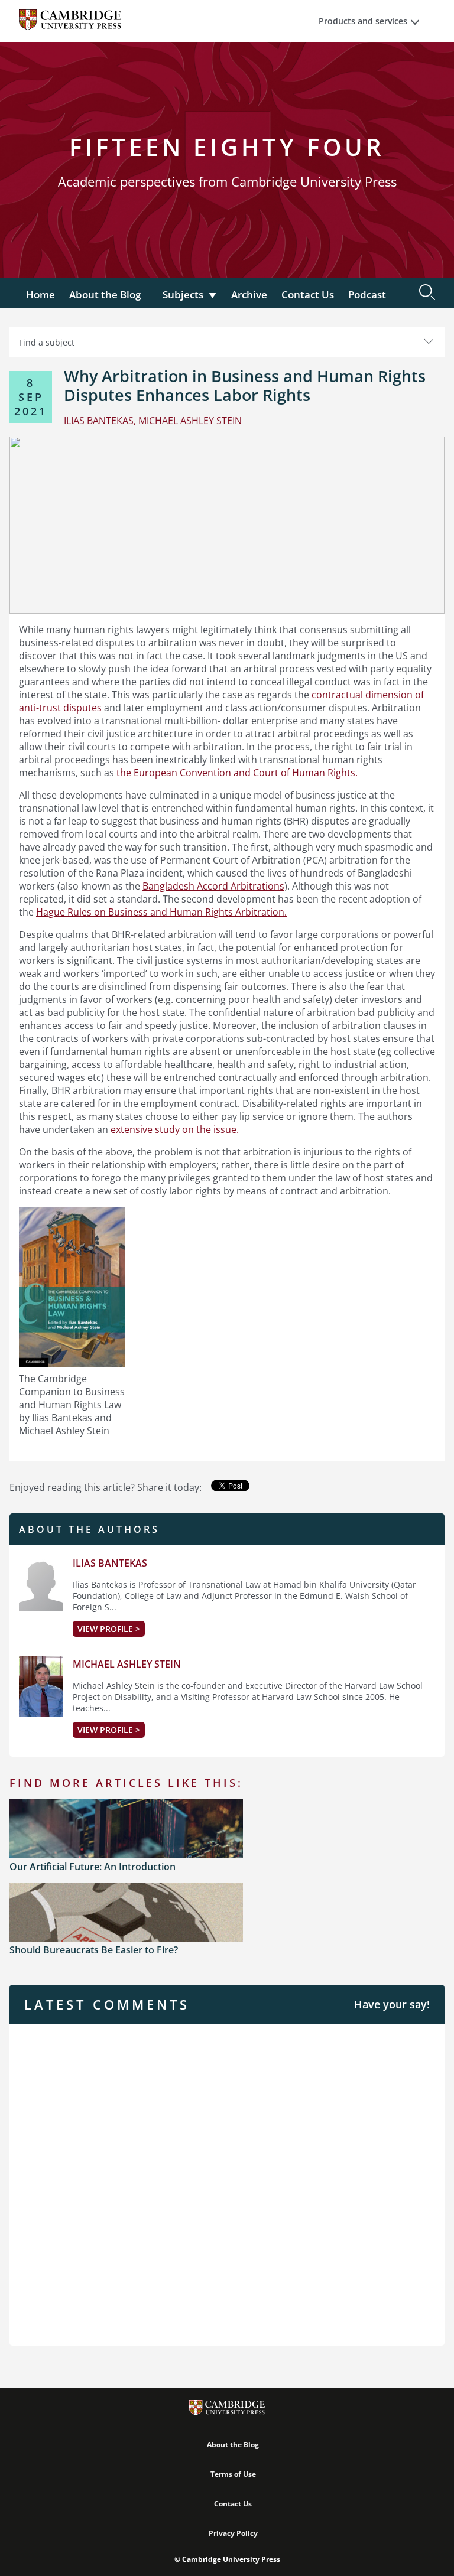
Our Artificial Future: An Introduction (93, 1867)
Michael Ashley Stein (127, 1664)
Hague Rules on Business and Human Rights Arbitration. (161, 912)
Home (40, 294)
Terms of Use (233, 2474)
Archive (249, 294)
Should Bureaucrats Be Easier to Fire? (94, 1950)
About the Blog (105, 294)
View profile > (109, 1629)
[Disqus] (227, 2183)
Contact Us (308, 294)
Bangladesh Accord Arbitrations (213, 886)
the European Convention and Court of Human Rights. (237, 773)
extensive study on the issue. (175, 1129)
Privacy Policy (233, 2533)
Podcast (367, 294)
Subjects (183, 294)
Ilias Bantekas (110, 1563)
